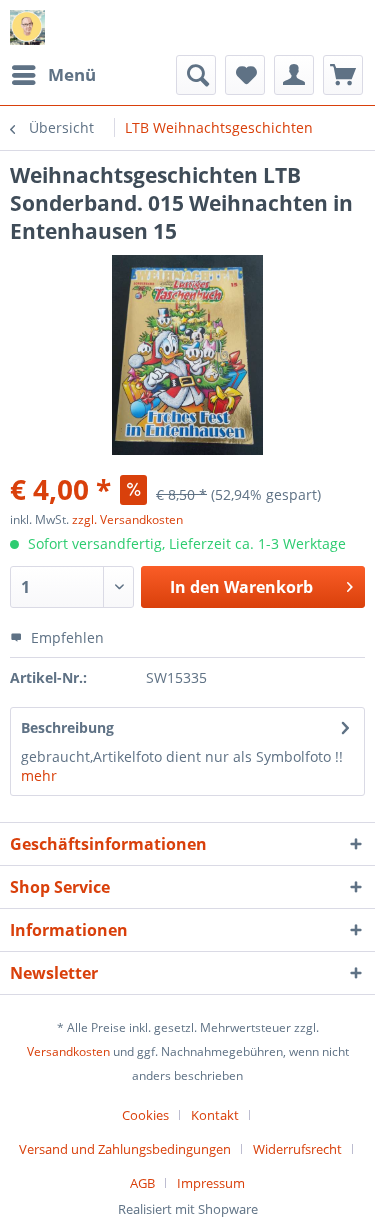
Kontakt (215, 1115)
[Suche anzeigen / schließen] (196, 75)
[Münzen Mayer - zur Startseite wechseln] (27, 27)
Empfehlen (65, 637)
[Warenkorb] (343, 75)
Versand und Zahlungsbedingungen (125, 1149)
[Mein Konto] (294, 75)
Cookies (145, 1115)
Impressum (211, 1183)
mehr (39, 775)
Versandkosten (68, 1051)
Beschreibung (67, 727)
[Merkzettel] (245, 75)
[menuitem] (53, 75)
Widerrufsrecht (297, 1149)
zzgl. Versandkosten (127, 519)
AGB (142, 1183)
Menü (72, 74)
